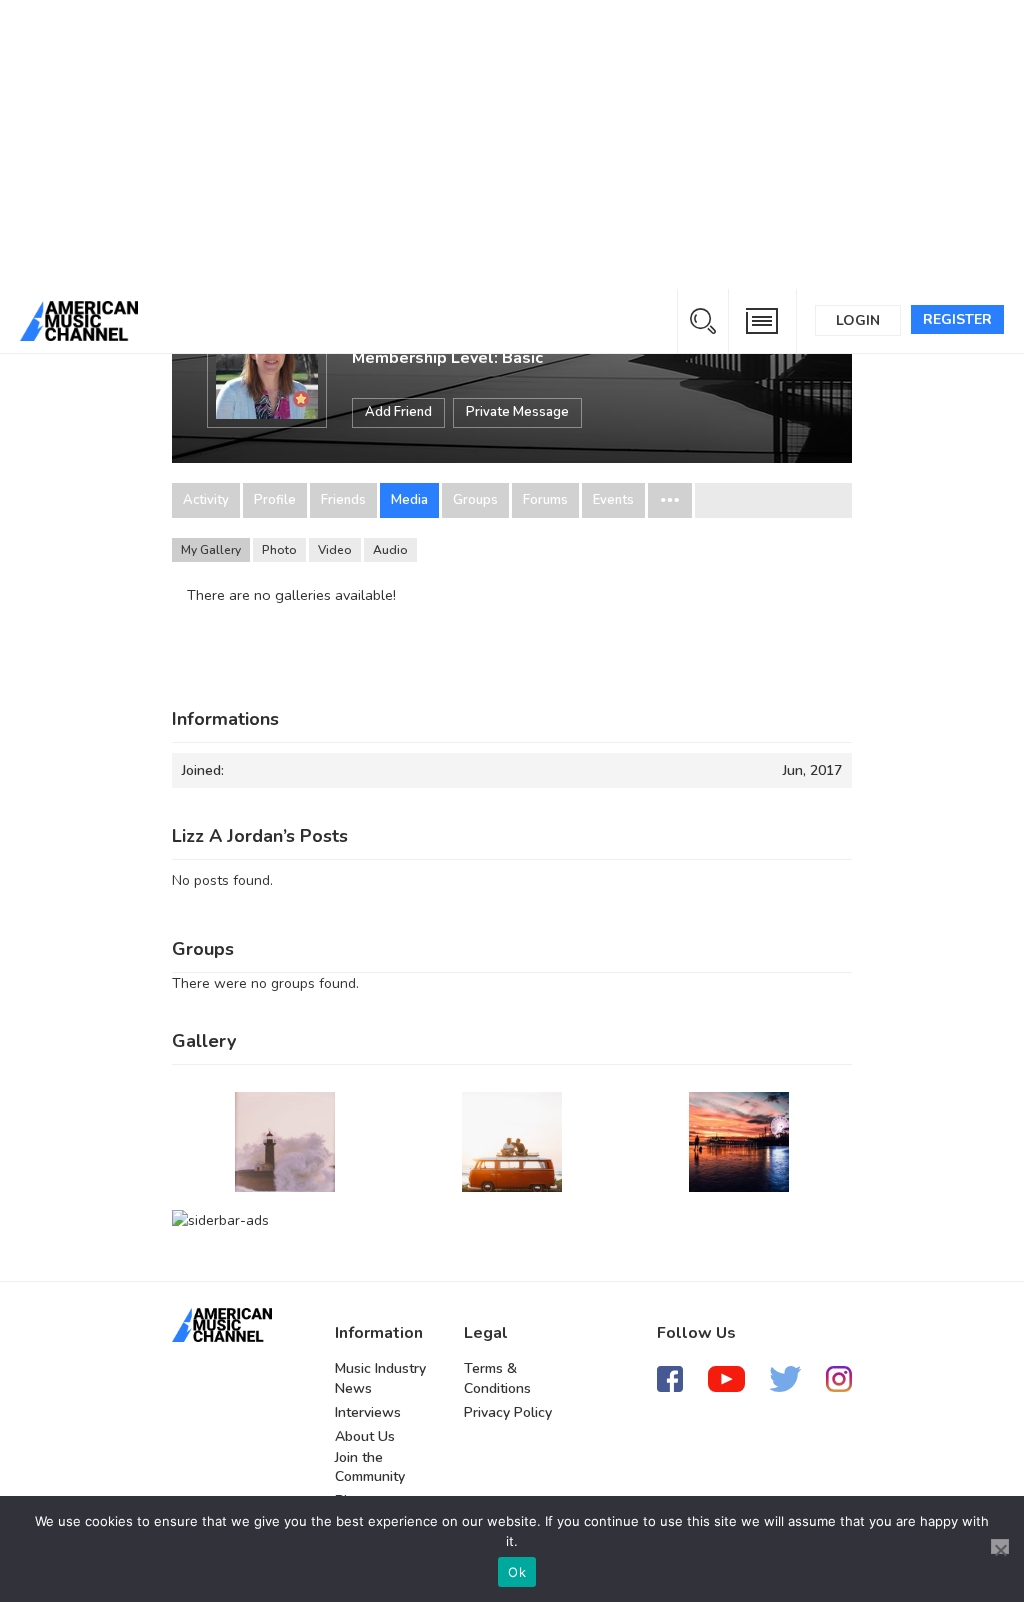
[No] (1000, 1546)
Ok (517, 1572)
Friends (343, 500)
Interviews (368, 1412)
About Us (365, 1436)
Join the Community (370, 1467)
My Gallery (211, 550)
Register (957, 319)
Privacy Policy (508, 1412)
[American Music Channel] (222, 1325)
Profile (275, 500)
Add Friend (398, 412)
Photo (279, 550)
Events (613, 500)
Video (335, 550)
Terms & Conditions (497, 1378)
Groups (475, 500)
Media (409, 500)
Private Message (517, 412)
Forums (545, 500)
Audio (390, 550)
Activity (206, 500)
